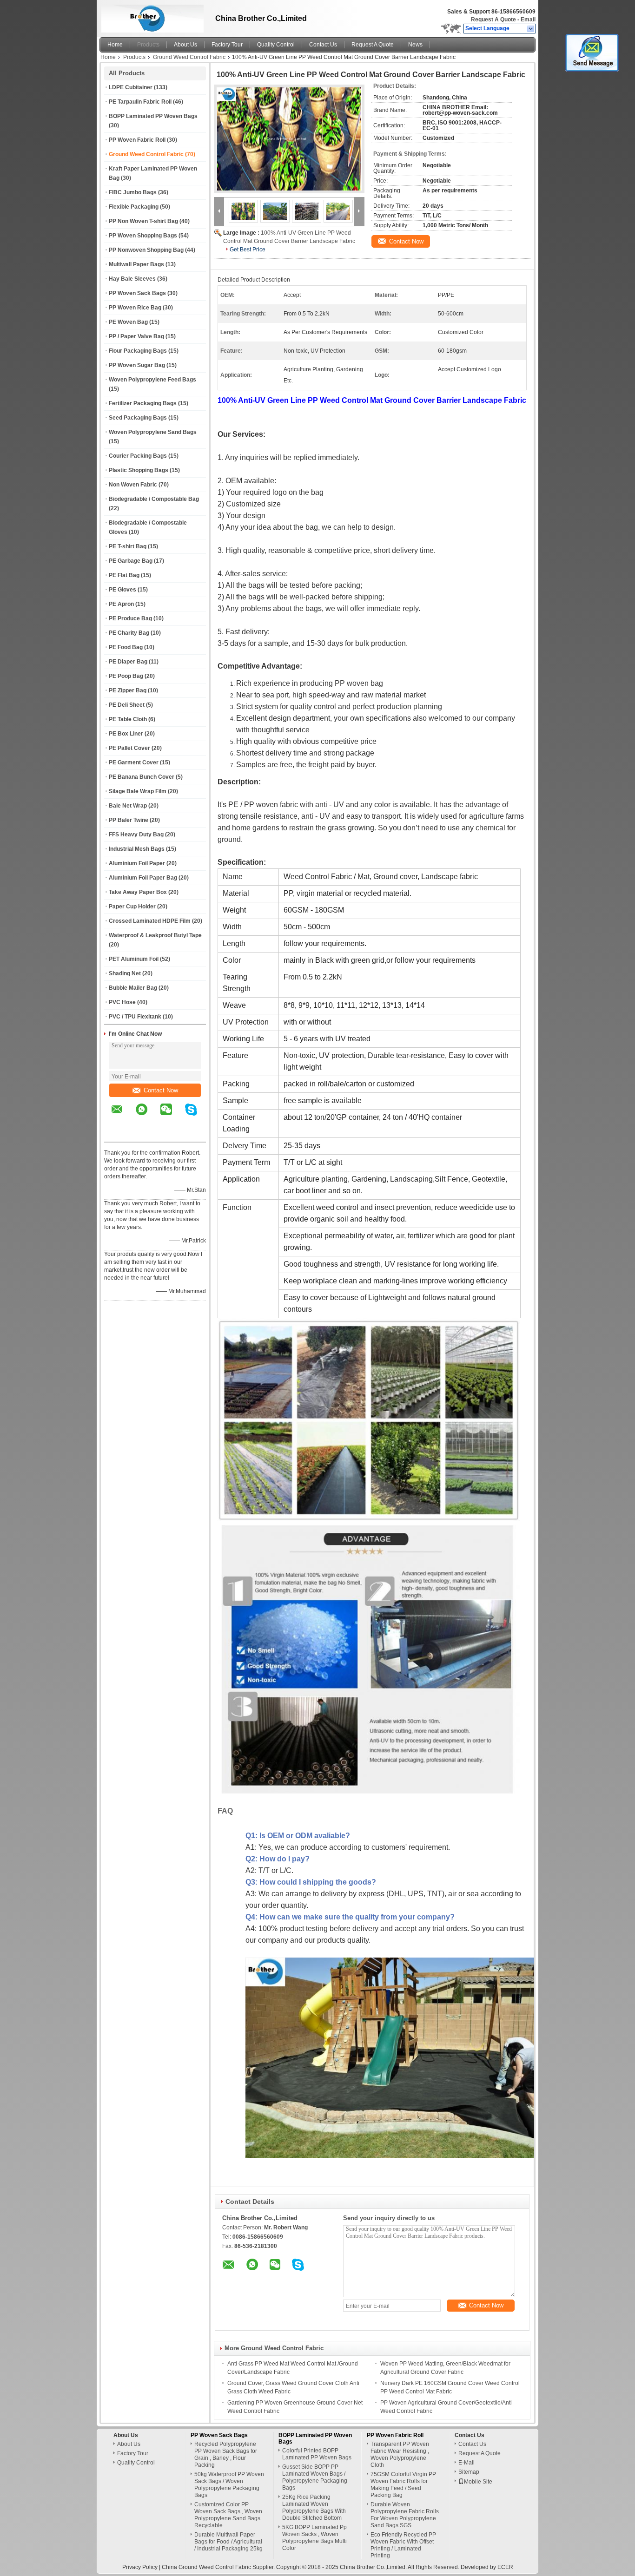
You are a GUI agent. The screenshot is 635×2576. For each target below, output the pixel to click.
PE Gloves (122, 590)
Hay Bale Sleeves (132, 279)
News (415, 45)
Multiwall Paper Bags (136, 264)
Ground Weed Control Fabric (189, 57)
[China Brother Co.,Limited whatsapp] (147, 1116)
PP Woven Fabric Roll (137, 140)
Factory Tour (227, 45)
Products (148, 45)
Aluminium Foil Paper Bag (143, 878)
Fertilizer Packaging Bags (143, 403)
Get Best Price (248, 250)
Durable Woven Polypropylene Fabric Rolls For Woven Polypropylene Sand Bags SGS (405, 2515)
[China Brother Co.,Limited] (531, 29)
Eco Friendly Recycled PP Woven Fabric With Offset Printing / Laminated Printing (403, 2545)
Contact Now (161, 1090)
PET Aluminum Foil (134, 959)
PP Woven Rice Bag (135, 308)
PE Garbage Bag (131, 561)
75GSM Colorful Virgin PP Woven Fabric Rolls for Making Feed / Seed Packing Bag (403, 2485)
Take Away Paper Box (138, 892)
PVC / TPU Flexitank (135, 1017)
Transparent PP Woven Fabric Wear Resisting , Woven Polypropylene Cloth (400, 2454)
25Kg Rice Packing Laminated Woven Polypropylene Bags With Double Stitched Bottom (314, 2507)
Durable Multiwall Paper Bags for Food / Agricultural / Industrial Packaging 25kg (228, 2542)
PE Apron (121, 604)
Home (115, 45)
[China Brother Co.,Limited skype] (197, 1116)
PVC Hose (122, 1002)
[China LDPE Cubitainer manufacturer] (150, 16)
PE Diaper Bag (128, 662)
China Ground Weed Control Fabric (206, 2567)
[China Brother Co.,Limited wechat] (172, 1116)
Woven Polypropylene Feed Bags (152, 380)
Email (528, 20)
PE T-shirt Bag (128, 546)
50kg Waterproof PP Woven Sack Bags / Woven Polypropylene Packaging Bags (229, 2485)
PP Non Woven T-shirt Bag (143, 221)
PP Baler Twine (129, 820)
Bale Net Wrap (128, 806)
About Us (185, 45)
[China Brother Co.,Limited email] (123, 1116)
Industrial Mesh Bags (137, 849)
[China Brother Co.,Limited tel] (117, 1134)
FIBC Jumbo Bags (133, 192)
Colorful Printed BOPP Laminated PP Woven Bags (317, 2454)
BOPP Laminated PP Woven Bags (153, 116)
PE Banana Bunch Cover (142, 777)
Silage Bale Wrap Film (138, 791)
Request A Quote (493, 20)
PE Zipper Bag (128, 690)
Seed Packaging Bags (138, 418)
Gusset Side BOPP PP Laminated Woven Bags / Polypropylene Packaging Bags (315, 2477)
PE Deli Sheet (127, 705)
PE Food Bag (126, 647)
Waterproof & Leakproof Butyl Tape (155, 935)
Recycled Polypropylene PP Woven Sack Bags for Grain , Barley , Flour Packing (226, 2454)
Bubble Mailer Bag (133, 988)
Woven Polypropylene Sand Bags (153, 432)
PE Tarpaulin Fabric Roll (140, 102)
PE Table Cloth (128, 719)
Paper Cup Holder (132, 907)
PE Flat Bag (124, 575)
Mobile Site (478, 2482)
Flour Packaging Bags (138, 351)
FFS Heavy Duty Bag (136, 835)
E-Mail (466, 2463)
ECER (505, 2567)
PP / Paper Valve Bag (136, 336)
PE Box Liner (126, 734)
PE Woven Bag (128, 322)
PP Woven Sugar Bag (137, 365)
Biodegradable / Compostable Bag (154, 499)
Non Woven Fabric (133, 485)
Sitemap (469, 2472)
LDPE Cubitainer (131, 87)
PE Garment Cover (134, 762)
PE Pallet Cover (129, 748)
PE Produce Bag (130, 618)
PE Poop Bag (126, 676)
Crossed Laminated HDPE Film (150, 921)
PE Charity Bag (129, 633)
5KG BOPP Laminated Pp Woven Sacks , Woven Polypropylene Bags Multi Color (314, 2538)
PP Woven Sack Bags (137, 293)
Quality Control (276, 45)
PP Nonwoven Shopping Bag (146, 250)
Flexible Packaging (134, 207)
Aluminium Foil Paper (137, 863)
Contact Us (323, 45)
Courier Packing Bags (138, 456)
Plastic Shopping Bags (139, 470)
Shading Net (125, 973)
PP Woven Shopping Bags (143, 236)
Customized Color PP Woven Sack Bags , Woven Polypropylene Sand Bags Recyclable (228, 2515)
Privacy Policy (140, 2567)
